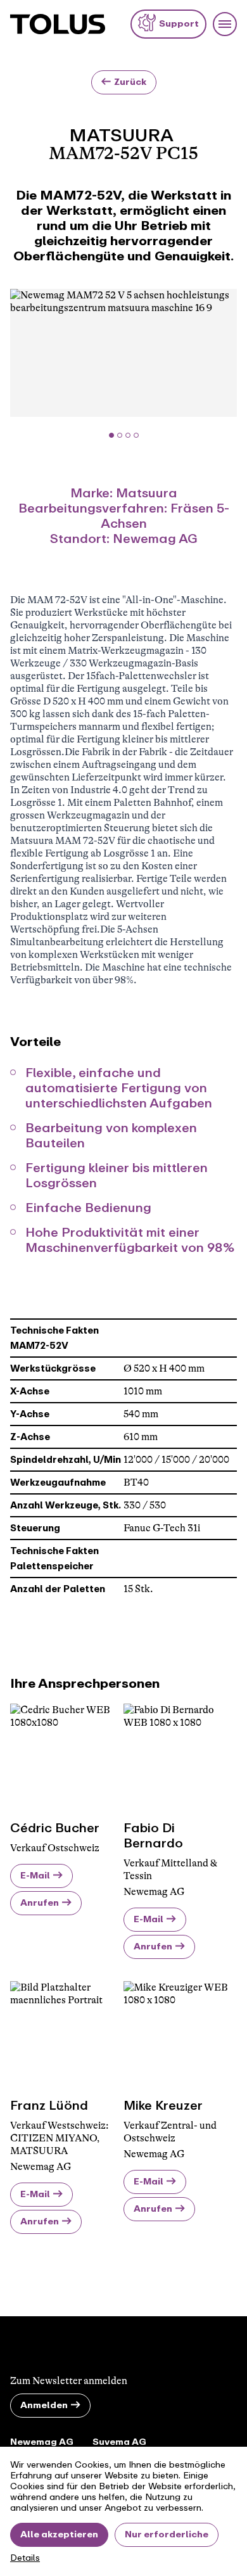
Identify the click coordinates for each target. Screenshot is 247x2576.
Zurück (130, 82)
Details (25, 2558)
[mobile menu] (225, 24)
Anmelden (44, 2405)
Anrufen (40, 1903)
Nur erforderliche (167, 2535)
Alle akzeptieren (59, 2535)
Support (179, 24)
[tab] (111, 435)
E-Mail (35, 1876)
